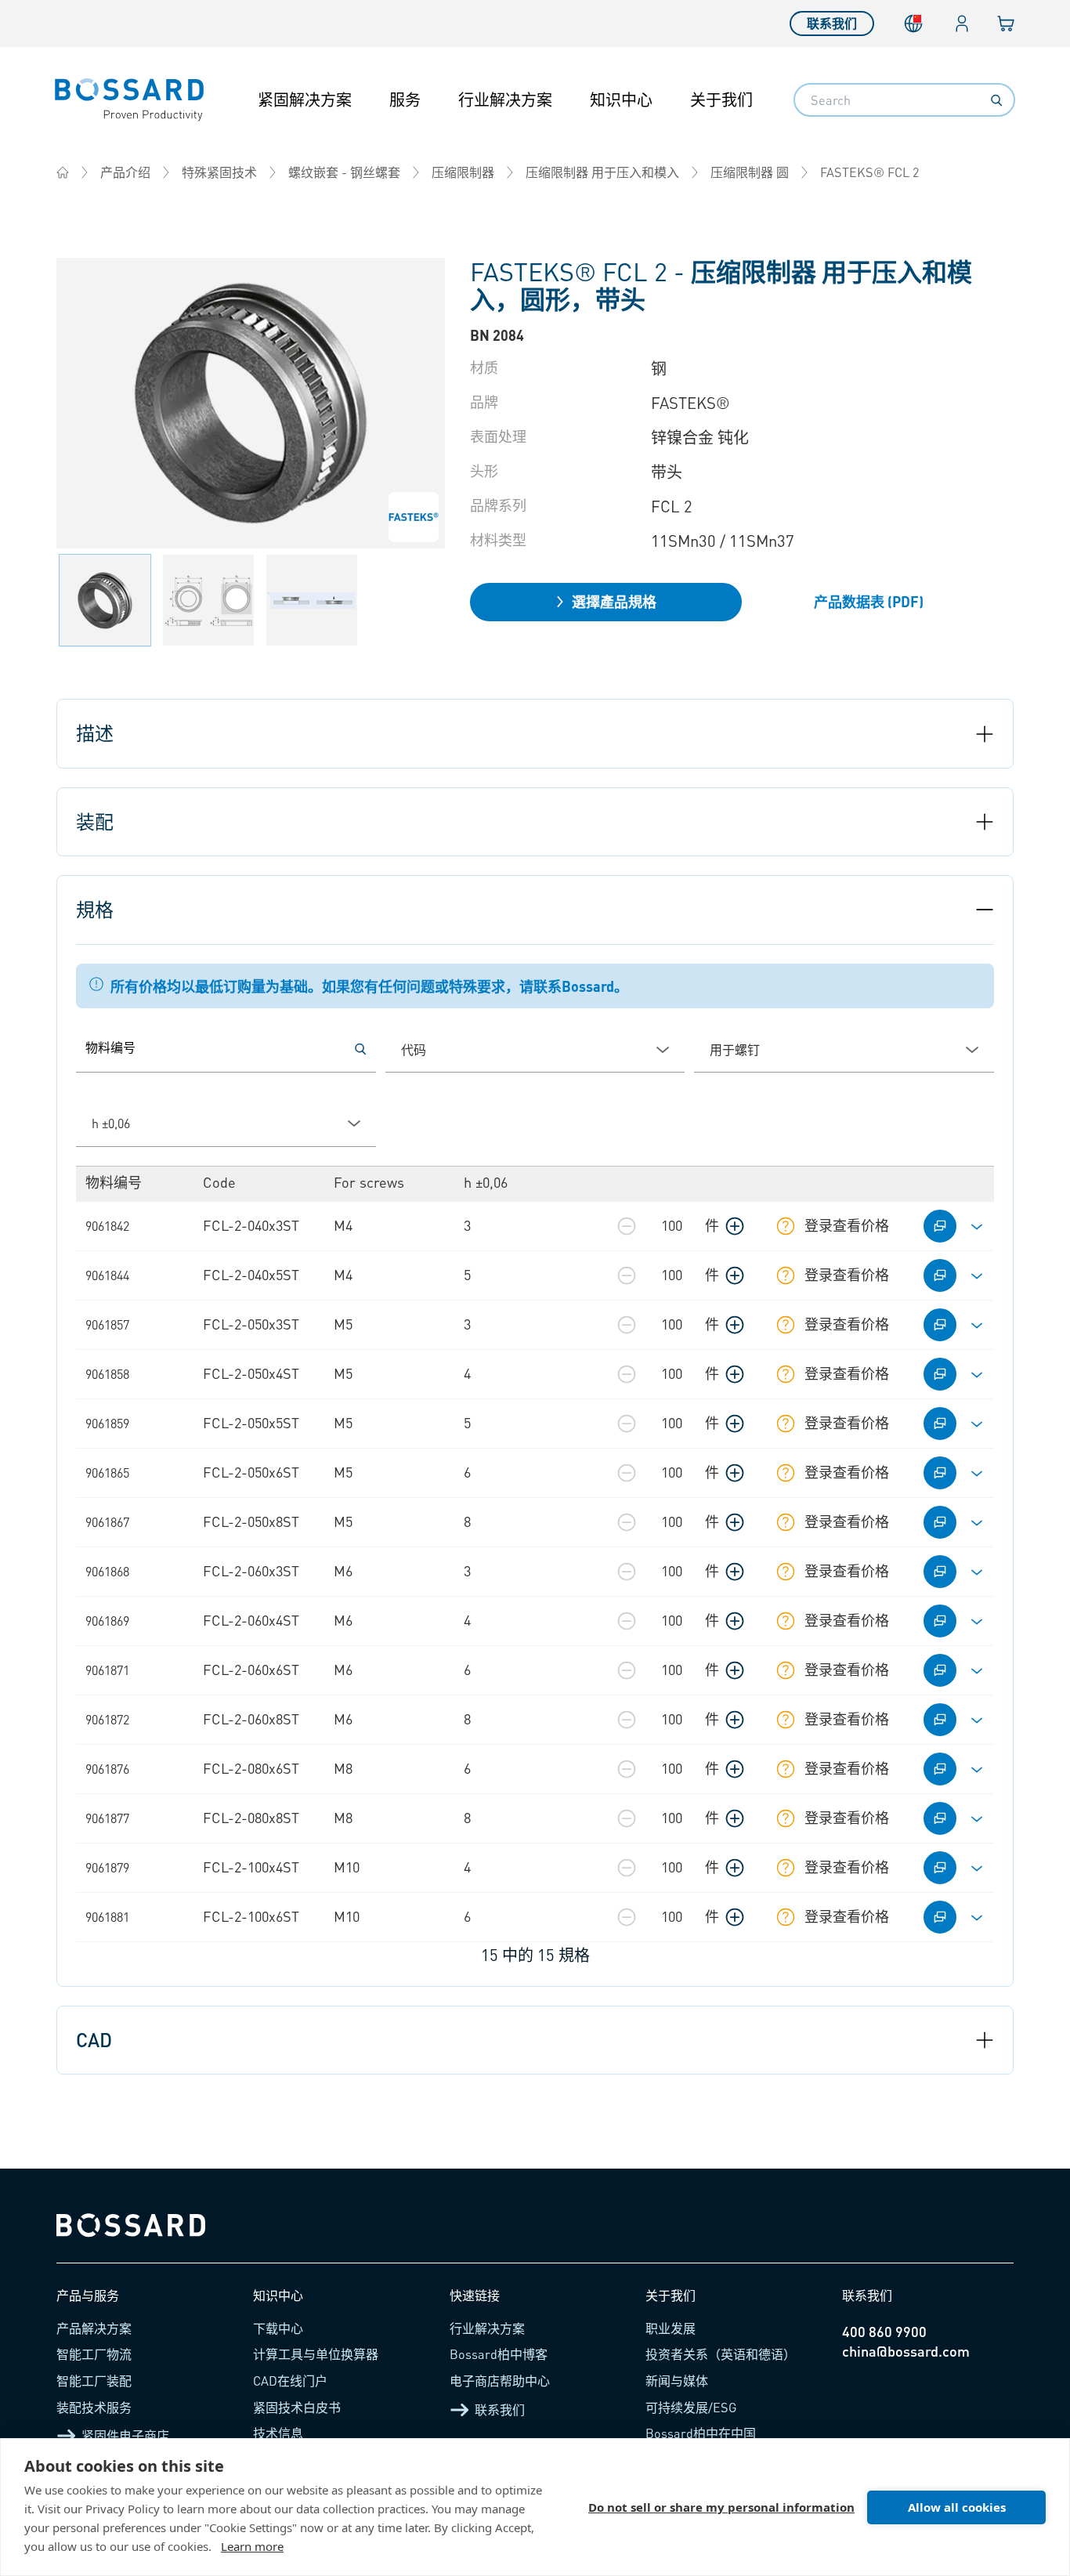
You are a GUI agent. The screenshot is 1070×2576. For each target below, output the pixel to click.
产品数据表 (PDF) (869, 601)
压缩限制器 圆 (750, 172)
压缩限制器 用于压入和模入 (602, 172)
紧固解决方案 (305, 99)
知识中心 (621, 99)
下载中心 (278, 2328)
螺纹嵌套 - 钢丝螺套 (344, 172)
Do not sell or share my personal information (721, 2507)
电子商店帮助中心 (500, 2381)
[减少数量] (627, 1226)
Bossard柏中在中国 (701, 2433)
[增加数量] (735, 1226)
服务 (405, 99)
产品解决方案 (94, 2328)
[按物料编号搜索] (360, 1049)
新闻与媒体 (677, 2381)
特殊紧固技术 (219, 172)
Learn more (252, 2546)
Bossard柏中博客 (499, 2354)
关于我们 (721, 99)
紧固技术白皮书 (297, 2407)
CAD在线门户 (290, 2381)
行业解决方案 (505, 99)
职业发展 (671, 2328)
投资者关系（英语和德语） (721, 2354)
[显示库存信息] (786, 1226)
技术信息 (278, 2433)
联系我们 (832, 23)
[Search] (996, 100)
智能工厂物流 (94, 2354)
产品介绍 (125, 172)
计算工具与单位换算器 (316, 2354)
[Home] (63, 172)
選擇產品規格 (614, 601)
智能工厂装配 (94, 2381)
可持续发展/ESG (691, 2407)
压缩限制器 (463, 172)
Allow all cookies (957, 2507)
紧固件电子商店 (125, 2435)
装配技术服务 (94, 2407)
